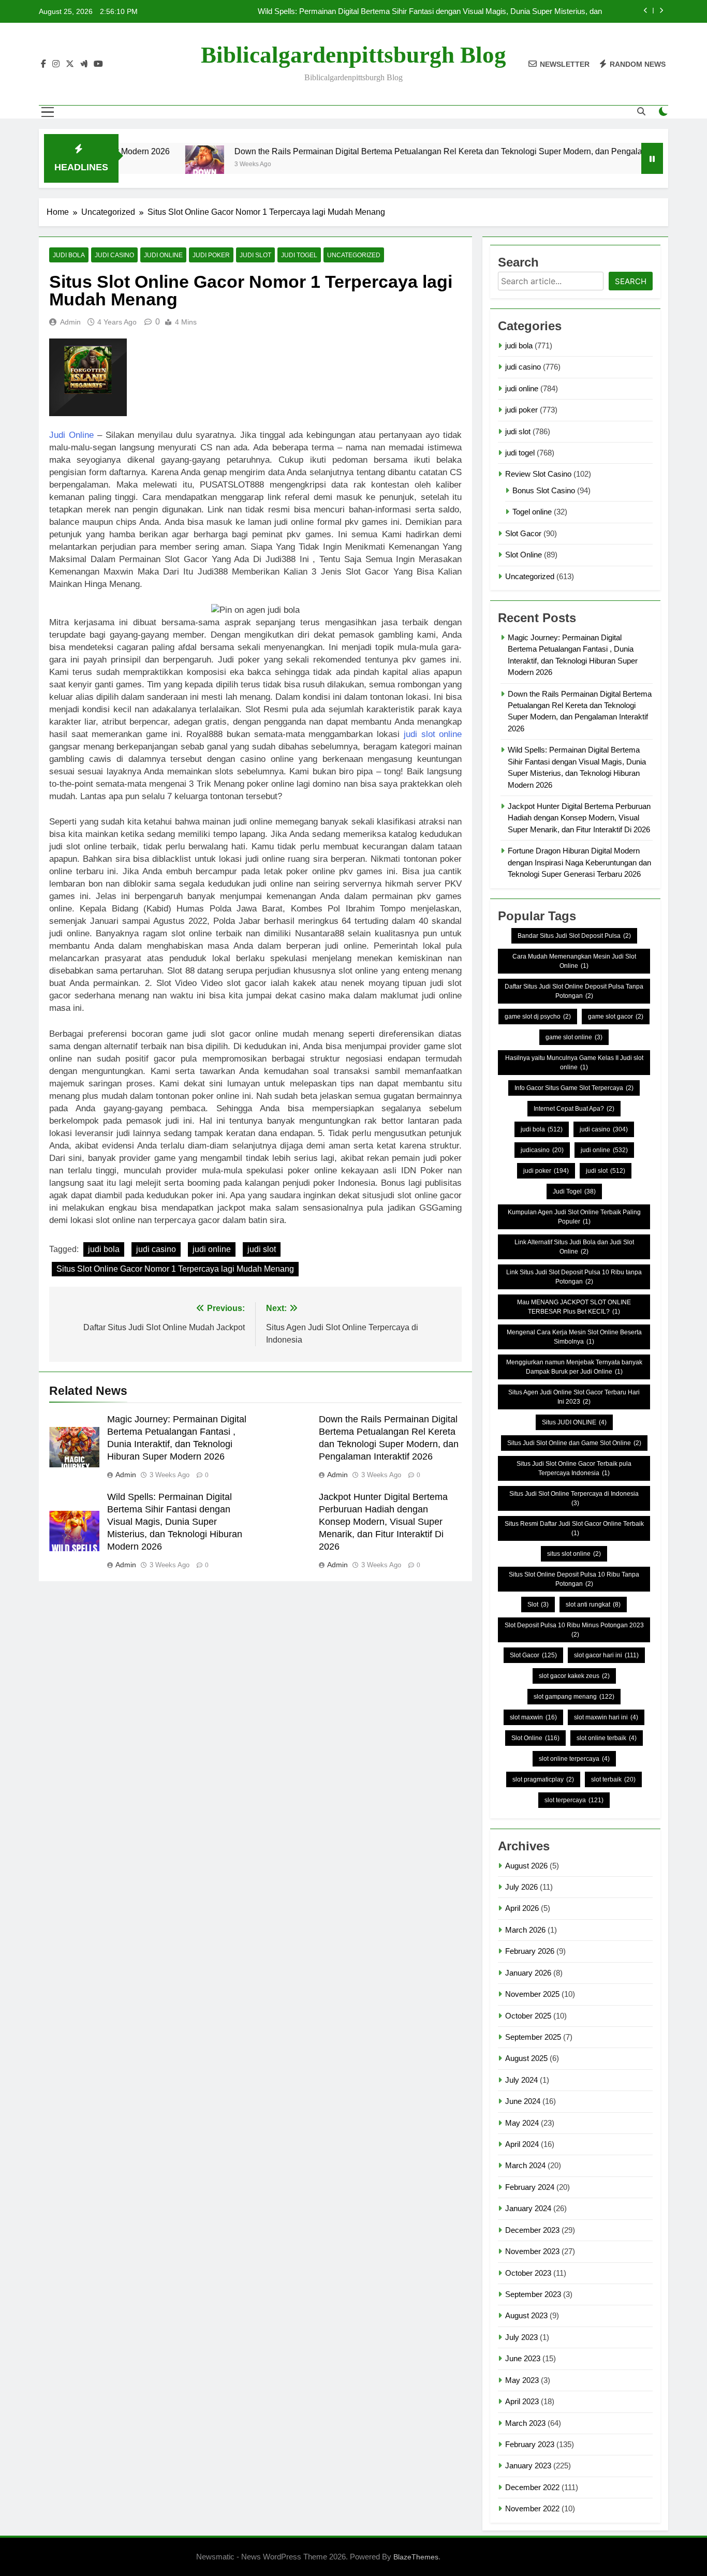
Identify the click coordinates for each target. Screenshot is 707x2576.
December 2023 (532, 2230)
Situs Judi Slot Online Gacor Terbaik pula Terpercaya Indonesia (574, 1468)
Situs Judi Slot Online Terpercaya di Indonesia (574, 1498)
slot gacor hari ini (606, 1655)
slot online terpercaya (574, 1759)
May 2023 (522, 2380)
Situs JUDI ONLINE (574, 1422)
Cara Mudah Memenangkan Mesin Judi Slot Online (574, 961)
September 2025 (533, 2037)
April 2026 (522, 1908)
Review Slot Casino (538, 474)
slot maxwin (533, 1717)
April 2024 (522, 2144)
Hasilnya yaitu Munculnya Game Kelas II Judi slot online (574, 1063)
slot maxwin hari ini (606, 1717)
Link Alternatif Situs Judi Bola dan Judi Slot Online (574, 1247)
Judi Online (71, 435)
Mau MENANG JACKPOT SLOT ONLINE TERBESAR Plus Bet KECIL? (574, 1307)
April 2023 (522, 2401)
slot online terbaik (607, 1738)
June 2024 (523, 2101)
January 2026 (528, 1973)
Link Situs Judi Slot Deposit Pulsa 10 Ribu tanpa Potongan (574, 1277)
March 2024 (525, 2165)
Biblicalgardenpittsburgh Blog (353, 55)
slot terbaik (613, 1779)
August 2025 (526, 2058)
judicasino (542, 1150)
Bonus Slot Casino (544, 490)
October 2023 (528, 2273)
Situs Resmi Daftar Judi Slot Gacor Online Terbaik (574, 1528)
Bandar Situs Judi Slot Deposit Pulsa (574, 936)
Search (631, 281)
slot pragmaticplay (543, 1779)
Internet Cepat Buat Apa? (574, 1109)
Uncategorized (354, 255)
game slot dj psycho (538, 1017)
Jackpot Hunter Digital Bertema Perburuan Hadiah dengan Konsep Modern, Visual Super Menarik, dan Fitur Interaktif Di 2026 (383, 1522)
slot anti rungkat (593, 1605)
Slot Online (524, 555)
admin (70, 322)
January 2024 (528, 2208)
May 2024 (522, 2123)
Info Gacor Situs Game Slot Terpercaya (574, 1088)
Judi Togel (574, 1191)
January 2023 (528, 2465)
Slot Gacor (523, 533)
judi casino (114, 255)
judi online (163, 255)
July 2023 (521, 2337)
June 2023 (523, 2358)
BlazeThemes (416, 2557)
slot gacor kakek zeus (574, 1676)
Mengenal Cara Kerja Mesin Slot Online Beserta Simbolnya (574, 1337)
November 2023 (532, 2251)
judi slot (255, 255)
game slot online (574, 1037)
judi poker (211, 255)
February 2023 (530, 2444)
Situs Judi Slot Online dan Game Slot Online (574, 1443)
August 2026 (526, 1866)
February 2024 (530, 2187)
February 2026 (530, 1951)
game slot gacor (616, 1017)
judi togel (299, 255)
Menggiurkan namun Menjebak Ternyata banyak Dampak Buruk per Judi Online (574, 1367)
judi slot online (433, 734)
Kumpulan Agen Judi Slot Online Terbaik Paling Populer (574, 1217)
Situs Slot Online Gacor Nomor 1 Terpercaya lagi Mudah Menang (175, 1269)
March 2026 (525, 1930)
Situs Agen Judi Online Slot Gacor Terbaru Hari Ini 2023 (574, 1397)
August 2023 (526, 2315)
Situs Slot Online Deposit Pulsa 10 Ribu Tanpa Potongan (574, 1579)
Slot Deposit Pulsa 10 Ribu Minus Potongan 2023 (574, 1630)
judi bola (69, 255)
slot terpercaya (574, 1800)
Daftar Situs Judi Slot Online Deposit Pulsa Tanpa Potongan (574, 991)
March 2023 (525, 2423)
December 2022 (532, 2487)
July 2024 (521, 2080)
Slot (538, 1605)
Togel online (532, 512)
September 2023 (533, 2294)
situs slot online (574, 1554)
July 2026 (521, 1887)
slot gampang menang (574, 1697)
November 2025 (532, 1994)
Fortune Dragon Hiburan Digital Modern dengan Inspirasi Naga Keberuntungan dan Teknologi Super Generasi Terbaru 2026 (579, 862)
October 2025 (528, 2016)
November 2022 (532, 2508)
